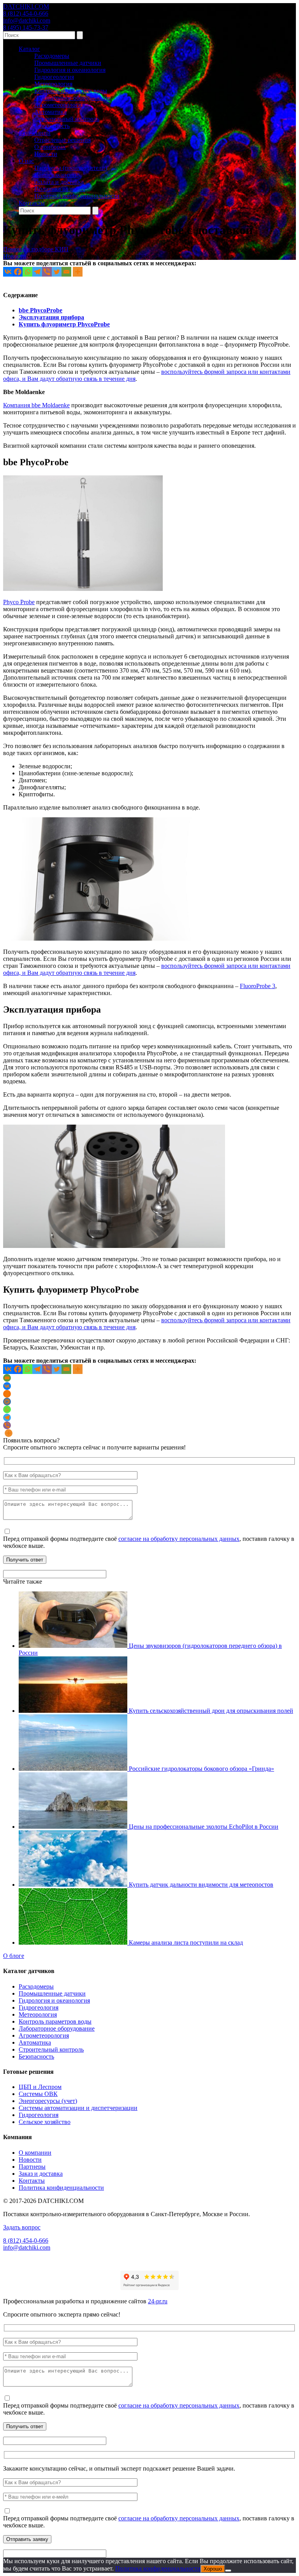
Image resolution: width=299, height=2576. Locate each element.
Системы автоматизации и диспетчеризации (78, 2108)
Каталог (29, 49)
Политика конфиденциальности (77, 196)
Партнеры (32, 2167)
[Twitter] (57, 272)
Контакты (32, 203)
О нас (26, 161)
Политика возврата (60, 189)
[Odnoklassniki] (7, 1394)
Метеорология (53, 84)
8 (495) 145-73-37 (26, 27)
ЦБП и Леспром (40, 2087)
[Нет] (228, 2571)
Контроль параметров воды (71, 91)
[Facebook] (18, 272)
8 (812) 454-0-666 (26, 13)
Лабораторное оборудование (72, 98)
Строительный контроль (67, 119)
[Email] (66, 272)
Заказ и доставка (41, 2174)
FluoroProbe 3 (258, 986)
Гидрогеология (54, 77)
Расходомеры (52, 56)
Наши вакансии (55, 175)
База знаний (35, 133)
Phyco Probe (19, 602)
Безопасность (52, 126)
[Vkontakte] (8, 272)
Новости (46, 154)
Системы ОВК (38, 2094)
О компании (35, 2153)
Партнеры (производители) (71, 168)
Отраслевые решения (62, 140)
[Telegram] (37, 272)
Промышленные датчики (68, 63)
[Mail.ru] (7, 1402)
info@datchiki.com (27, 20)
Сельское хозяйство (45, 2122)
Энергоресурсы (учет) (48, 2101)
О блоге (14, 1956)
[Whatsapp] (27, 272)
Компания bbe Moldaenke (36, 405)
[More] (78, 272)
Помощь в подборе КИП (36, 249)
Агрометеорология (59, 105)
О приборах (50, 147)
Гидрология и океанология (70, 70)
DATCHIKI (26, 6)
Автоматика (50, 112)
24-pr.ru (158, 2301)
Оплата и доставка (59, 182)
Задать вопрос (22, 2227)
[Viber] (47, 272)
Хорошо (213, 2569)
